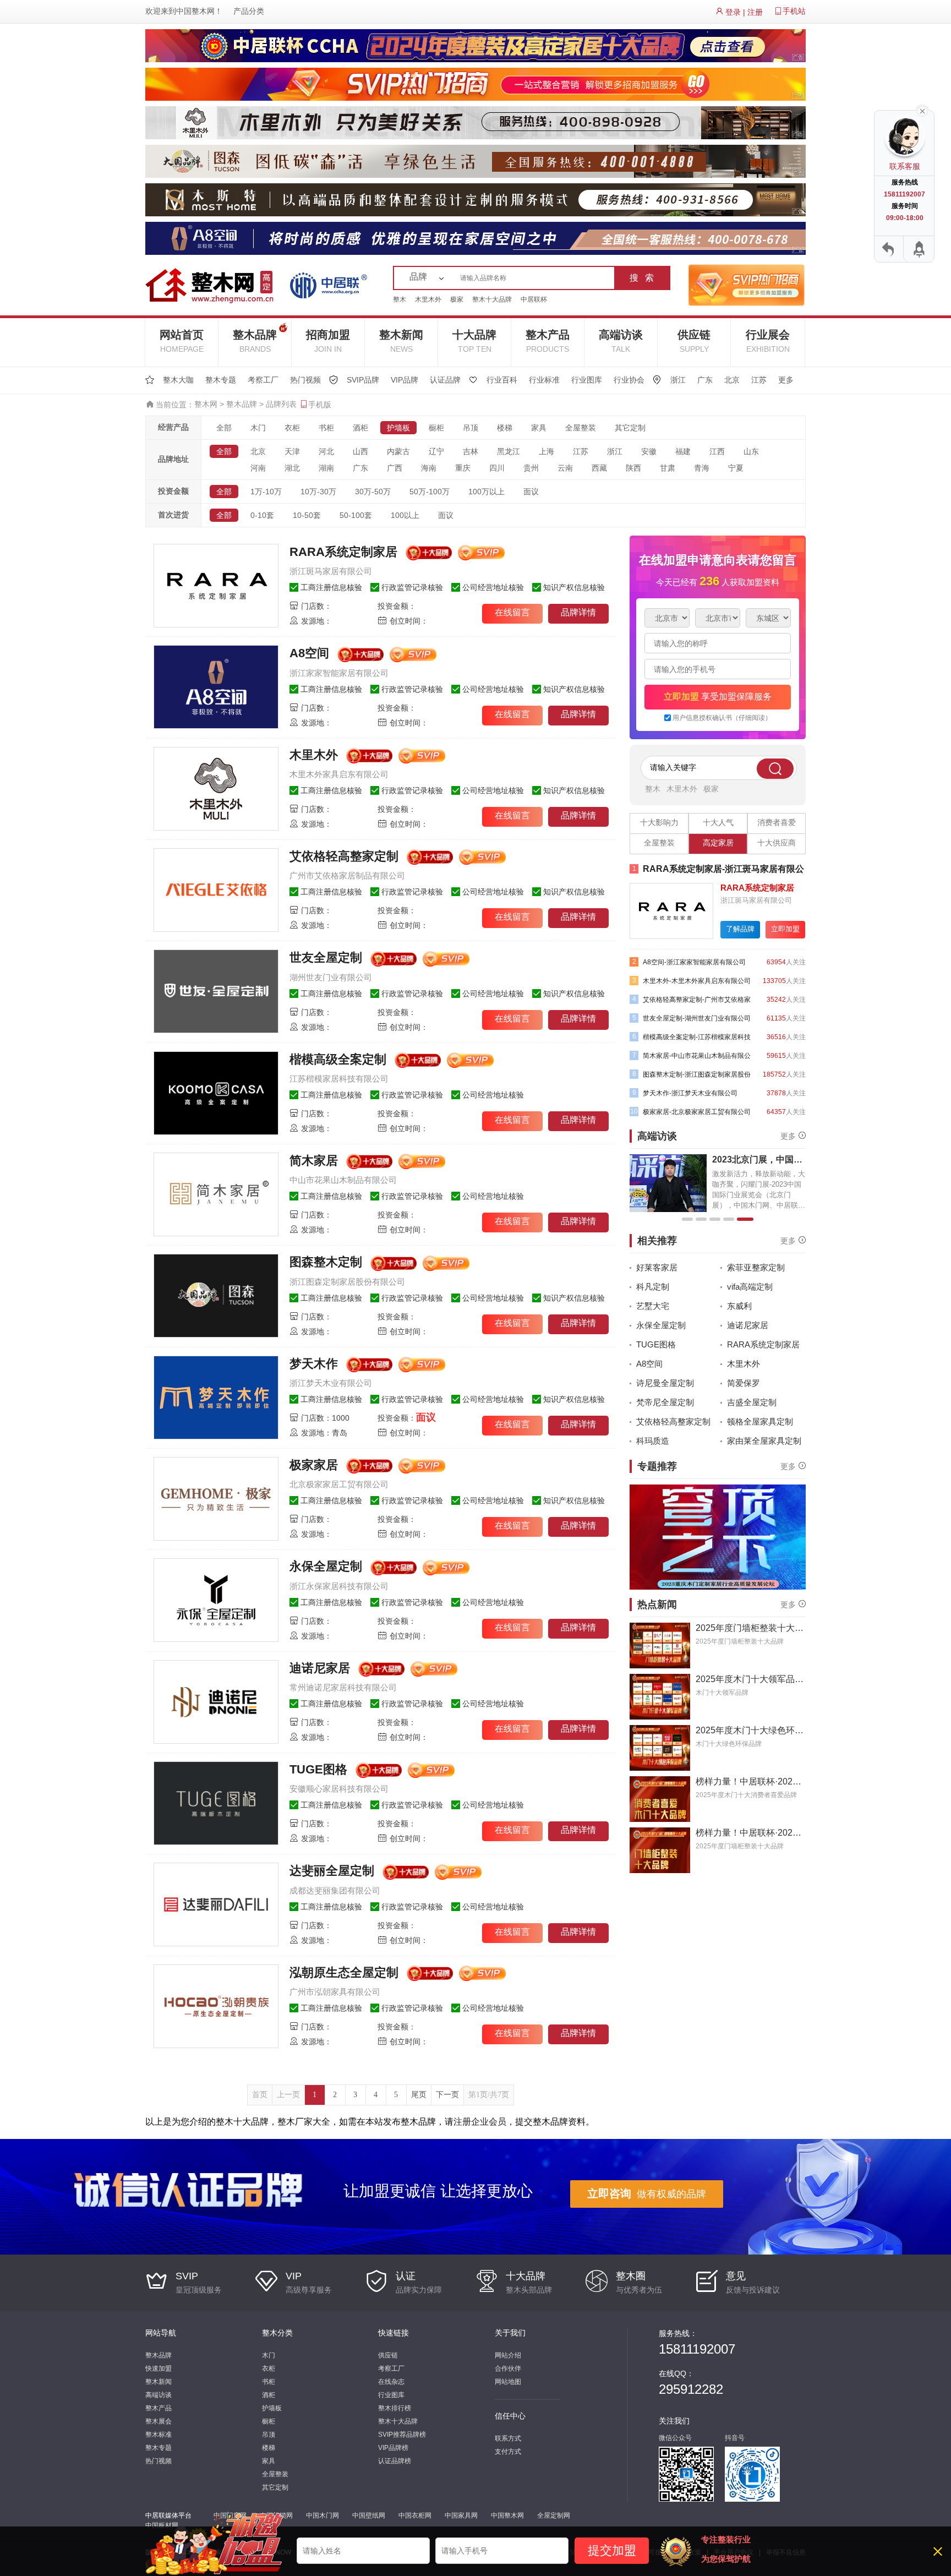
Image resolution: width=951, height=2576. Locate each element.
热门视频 (305, 380)
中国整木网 (195, 11)
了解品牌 (740, 929)
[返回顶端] (918, 249)
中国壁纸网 (369, 2515)
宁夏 (736, 468)
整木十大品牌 (492, 299)
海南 (429, 468)
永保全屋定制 (326, 1566)
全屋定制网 (554, 2515)
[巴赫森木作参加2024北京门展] (718, 1537)
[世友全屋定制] (216, 991)
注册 (755, 12)
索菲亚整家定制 (756, 1267)
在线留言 (512, 612)
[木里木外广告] (475, 122)
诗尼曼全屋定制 (665, 1383)
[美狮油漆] (671, 910)
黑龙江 (509, 451)
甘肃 (668, 468)
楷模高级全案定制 (338, 1059)
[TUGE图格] (216, 1803)
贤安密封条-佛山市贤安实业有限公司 (692, 1093)
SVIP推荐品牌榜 (402, 2435)
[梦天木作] (216, 1398)
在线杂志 (391, 2382)
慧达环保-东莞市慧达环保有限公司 (688, 1018)
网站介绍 (508, 2355)
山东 (751, 451)
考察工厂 (263, 380)
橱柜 (436, 428)
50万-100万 (430, 492)
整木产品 (548, 341)
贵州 (531, 468)
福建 (683, 451)
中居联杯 (534, 299)
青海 (702, 468)
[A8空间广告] (475, 238)
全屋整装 (581, 428)
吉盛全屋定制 (752, 1402)
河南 (258, 468)
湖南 (326, 468)
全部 (224, 428)
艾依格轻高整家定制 (344, 856)
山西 (360, 451)
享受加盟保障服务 (718, 697)
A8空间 (309, 653)
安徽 (649, 451)
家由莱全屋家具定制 (764, 1441)
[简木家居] (216, 1194)
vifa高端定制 (750, 1287)
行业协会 (629, 380)
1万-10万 (266, 492)
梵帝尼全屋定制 (665, 1402)
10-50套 (307, 515)
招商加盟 (328, 341)
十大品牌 (474, 341)
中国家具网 (461, 2515)
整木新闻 (401, 341)
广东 (705, 380)
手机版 (320, 405)
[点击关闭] (922, 110)
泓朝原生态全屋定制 (344, 1972)
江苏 (759, 380)
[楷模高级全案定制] (216, 1093)
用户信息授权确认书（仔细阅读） (722, 718)
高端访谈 (621, 341)
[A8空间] (216, 687)
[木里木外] (216, 789)
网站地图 (508, 2382)
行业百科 (502, 380)
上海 (546, 451)
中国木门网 (323, 2515)
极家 (457, 299)
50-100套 (356, 515)
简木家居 (314, 1161)
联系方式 (508, 2438)
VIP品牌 (405, 380)
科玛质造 (653, 1441)
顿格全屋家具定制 (760, 1421)
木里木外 (428, 299)
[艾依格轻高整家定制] (216, 890)
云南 (565, 468)
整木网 (206, 404)
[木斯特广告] (475, 199)
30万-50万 (373, 492)
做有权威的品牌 (647, 2193)
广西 (395, 468)
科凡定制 (653, 1287)
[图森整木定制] (216, 1296)
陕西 (633, 468)
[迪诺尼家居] (216, 1702)
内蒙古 (398, 451)
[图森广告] (475, 161)
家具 (539, 428)
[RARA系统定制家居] (216, 586)
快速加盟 (158, 2368)
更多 (786, 380)
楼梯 (505, 428)
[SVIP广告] (475, 84)
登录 (733, 12)
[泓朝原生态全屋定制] (216, 2006)
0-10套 (262, 515)
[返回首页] (889, 249)
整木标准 (158, 2435)
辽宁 (436, 451)
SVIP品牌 (363, 380)
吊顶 (471, 428)
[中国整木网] (214, 285)
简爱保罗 (744, 1383)
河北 (326, 451)
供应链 (694, 341)
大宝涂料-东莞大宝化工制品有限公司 (690, 1112)
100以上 (405, 515)
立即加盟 (785, 929)
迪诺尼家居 (320, 1668)
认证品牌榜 (395, 2461)
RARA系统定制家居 (343, 552)
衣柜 (292, 428)
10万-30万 (318, 492)
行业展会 (768, 341)
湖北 (292, 468)
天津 (292, 451)
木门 (258, 428)
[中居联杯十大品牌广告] (475, 45)
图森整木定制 (326, 1262)
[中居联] (328, 285)
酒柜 (360, 428)
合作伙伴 (508, 2368)
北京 (732, 380)
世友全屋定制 (326, 957)
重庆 (463, 468)
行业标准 (544, 380)
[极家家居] (216, 1499)
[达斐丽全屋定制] (216, 1904)
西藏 (599, 468)
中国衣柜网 (415, 2515)
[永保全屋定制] (216, 1600)
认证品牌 (445, 380)
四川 (497, 468)
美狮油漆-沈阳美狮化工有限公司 (701, 869)
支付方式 (508, 2452)
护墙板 (398, 428)
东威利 (739, 1306)
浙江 (678, 380)
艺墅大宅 (653, 1306)
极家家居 (314, 1465)
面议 (531, 492)
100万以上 (487, 492)
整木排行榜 (395, 2408)
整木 (400, 299)
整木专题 (221, 380)
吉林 (471, 451)
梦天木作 (314, 1364)
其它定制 (630, 428)
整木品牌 (255, 341)
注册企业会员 (480, 2122)
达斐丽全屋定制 (332, 1871)
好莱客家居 (657, 1267)
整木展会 (158, 2421)
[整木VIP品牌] (746, 285)
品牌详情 (578, 612)
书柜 (326, 428)
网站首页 (182, 341)
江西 (717, 451)
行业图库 (587, 380)
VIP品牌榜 (393, 2448)
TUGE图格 (318, 1769)
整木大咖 (178, 380)
